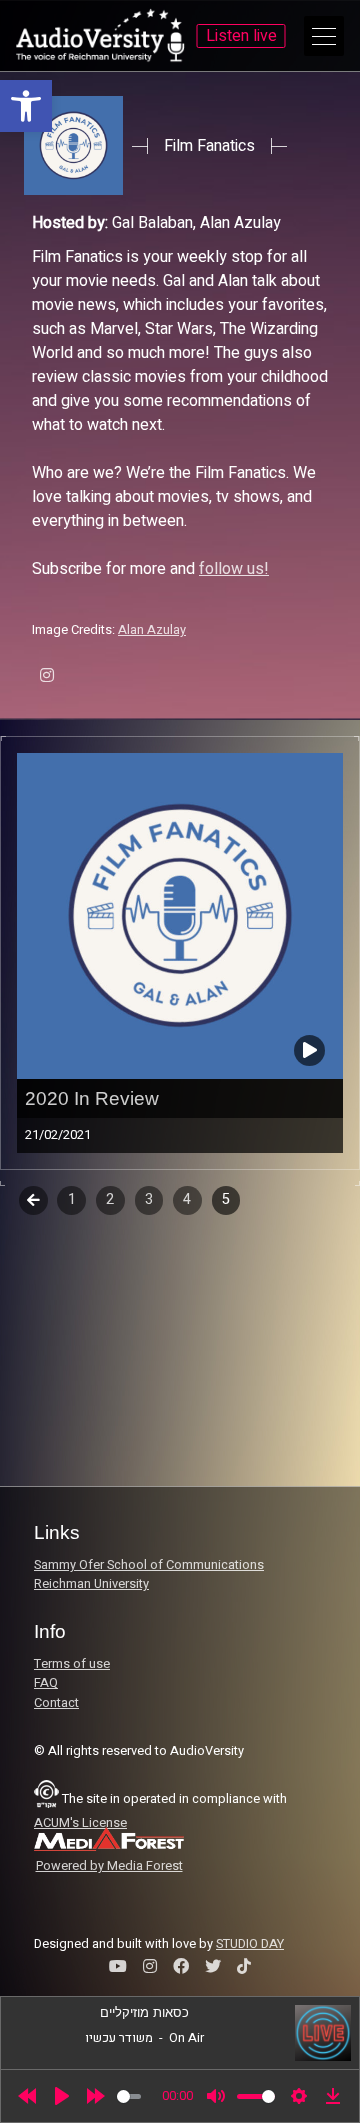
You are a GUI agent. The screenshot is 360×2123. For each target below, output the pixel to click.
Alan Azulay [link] (152, 630)
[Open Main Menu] (324, 36)
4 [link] (187, 1199)
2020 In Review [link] (92, 1098)
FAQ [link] (46, 1683)
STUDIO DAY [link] (250, 1944)
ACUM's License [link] (80, 1823)
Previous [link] (33, 1199)
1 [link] (72, 1199)
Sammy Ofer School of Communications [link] (149, 1565)
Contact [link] (56, 1703)
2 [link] (110, 1199)
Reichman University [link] (91, 1584)
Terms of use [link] (72, 1664)
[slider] (129, 2096)
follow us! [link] (234, 569)
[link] (26, 106)
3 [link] (149, 1199)
